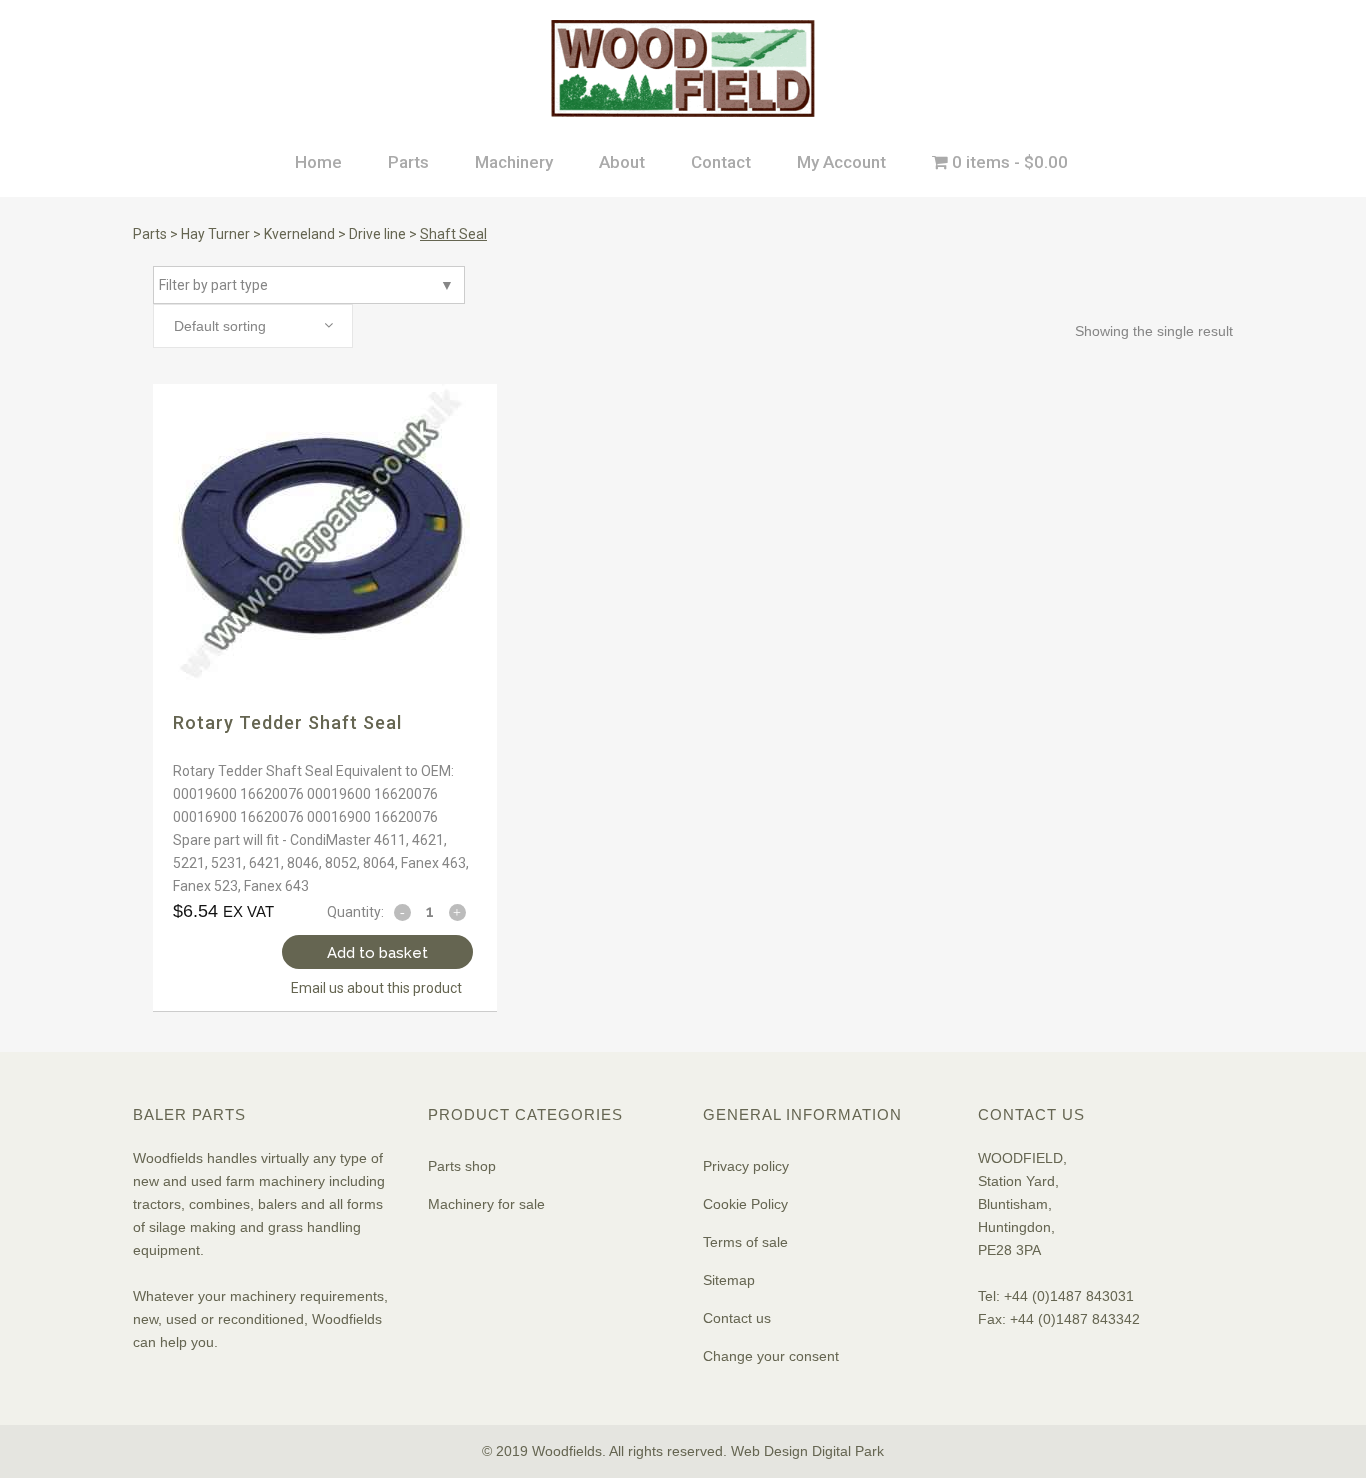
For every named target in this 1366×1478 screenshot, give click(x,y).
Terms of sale (745, 1242)
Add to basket (377, 953)
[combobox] (253, 326)
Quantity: (355, 912)
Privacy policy (746, 1166)
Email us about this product (376, 988)
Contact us (737, 1318)
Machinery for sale (486, 1204)
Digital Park (848, 1451)
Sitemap (729, 1280)
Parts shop (462, 1166)
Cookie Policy (745, 1204)
